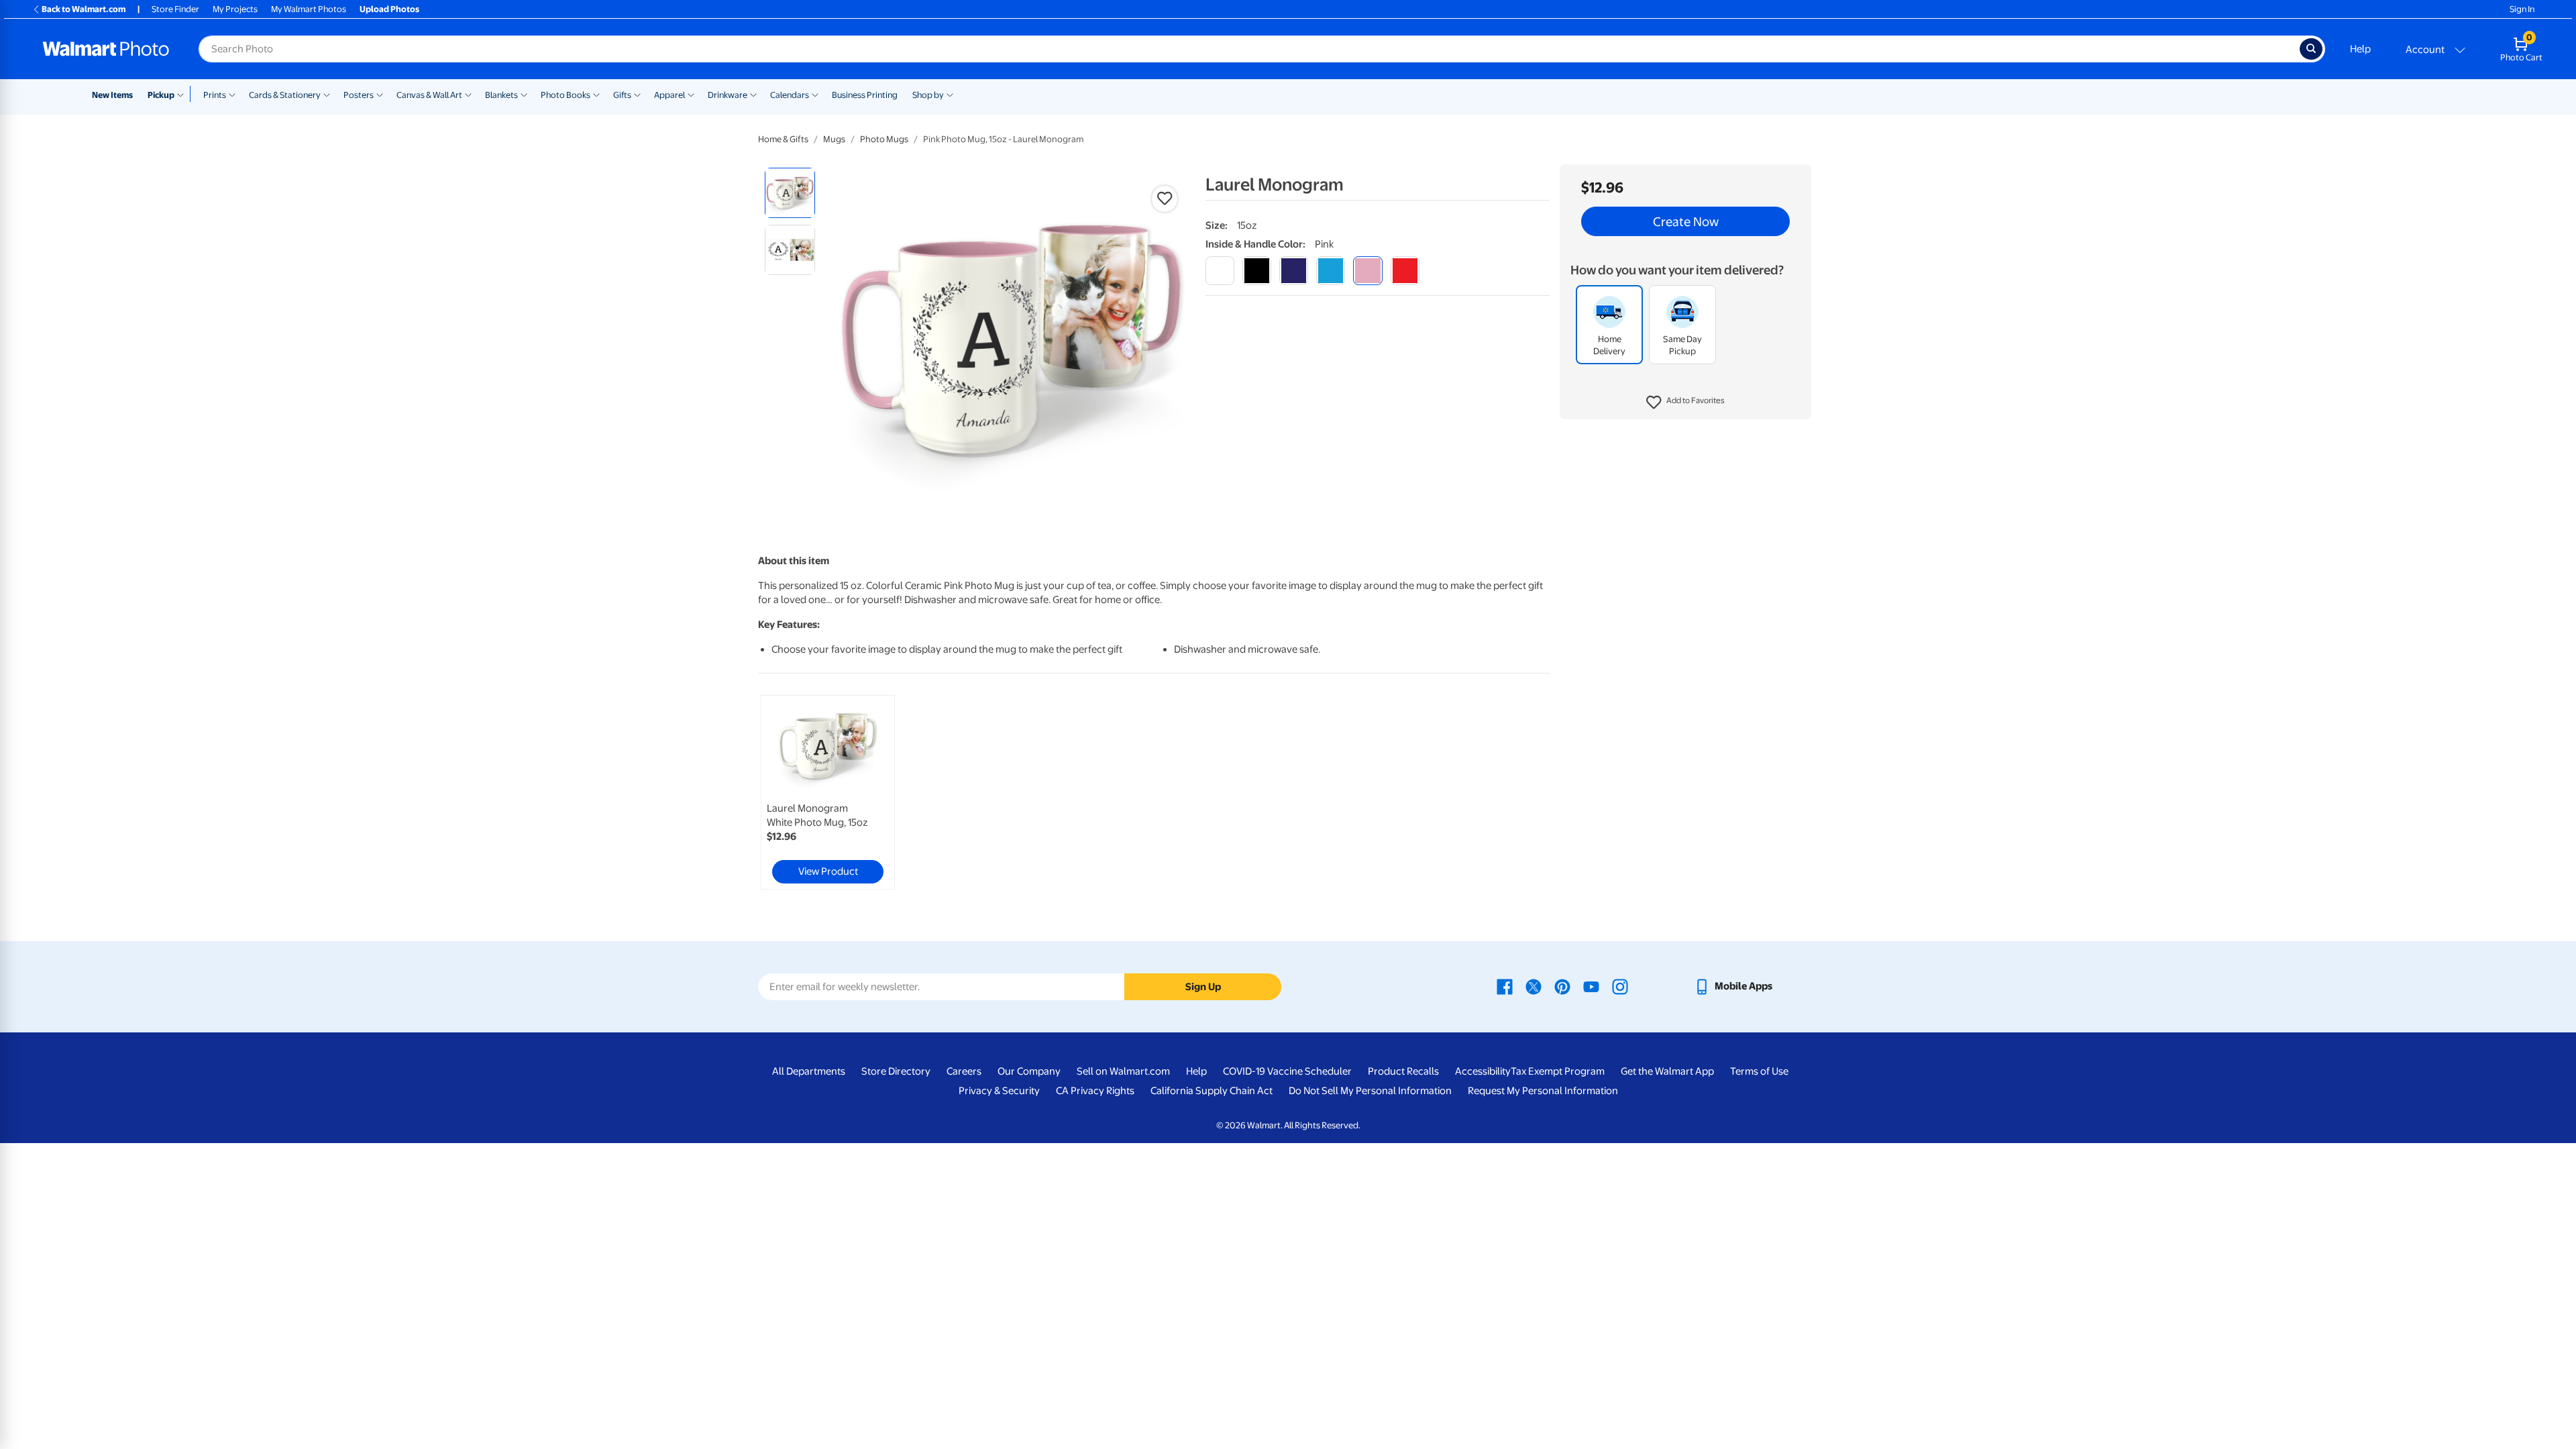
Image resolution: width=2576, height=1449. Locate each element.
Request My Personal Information (1543, 1091)
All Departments (809, 1071)
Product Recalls (1403, 1071)
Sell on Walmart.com (1123, 1071)
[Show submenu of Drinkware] (753, 94)
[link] (828, 792)
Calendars (790, 95)
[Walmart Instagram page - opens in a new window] (1620, 986)
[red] (1405, 271)
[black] (1257, 271)
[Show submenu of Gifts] (637, 94)
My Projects (235, 9)
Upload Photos (389, 9)
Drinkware (728, 95)
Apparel (669, 95)
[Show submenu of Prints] (232, 94)
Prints (215, 95)
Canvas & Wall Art (429, 95)
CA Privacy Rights (1095, 1091)
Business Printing (865, 95)
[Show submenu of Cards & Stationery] (327, 94)
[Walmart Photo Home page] (106, 49)
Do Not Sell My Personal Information (1370, 1091)
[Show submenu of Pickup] (183, 94)
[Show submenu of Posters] (380, 94)
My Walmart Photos (309, 9)
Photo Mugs (884, 139)
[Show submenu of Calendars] (815, 94)
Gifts (622, 95)
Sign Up (1203, 987)
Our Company (1029, 1071)
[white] (1220, 271)
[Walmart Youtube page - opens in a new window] (1591, 986)
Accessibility (1483, 1071)
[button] (1685, 402)
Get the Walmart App (1667, 1071)
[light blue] (1331, 271)
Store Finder (175, 9)
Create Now (1686, 221)
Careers (964, 1071)
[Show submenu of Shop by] (950, 94)
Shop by (928, 95)
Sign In (2522, 9)
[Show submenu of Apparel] (691, 94)
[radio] (790, 193)
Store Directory (896, 1071)
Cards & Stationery (285, 95)
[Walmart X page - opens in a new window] (1534, 986)
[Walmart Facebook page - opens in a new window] (1505, 986)
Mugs (834, 139)
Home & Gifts (783, 139)
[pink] (1367, 271)
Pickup (161, 95)
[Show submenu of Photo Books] (596, 94)
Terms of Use (1759, 1071)
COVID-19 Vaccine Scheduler (1287, 1071)
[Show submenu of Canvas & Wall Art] (468, 94)
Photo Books (566, 95)
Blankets (501, 95)
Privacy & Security (999, 1091)
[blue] (1294, 271)
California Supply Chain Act (1212, 1091)
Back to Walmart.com (84, 9)
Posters (359, 95)
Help (2360, 49)
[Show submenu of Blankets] (524, 94)
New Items (112, 95)
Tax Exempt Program (1558, 1071)
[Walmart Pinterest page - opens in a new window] (1562, 986)
